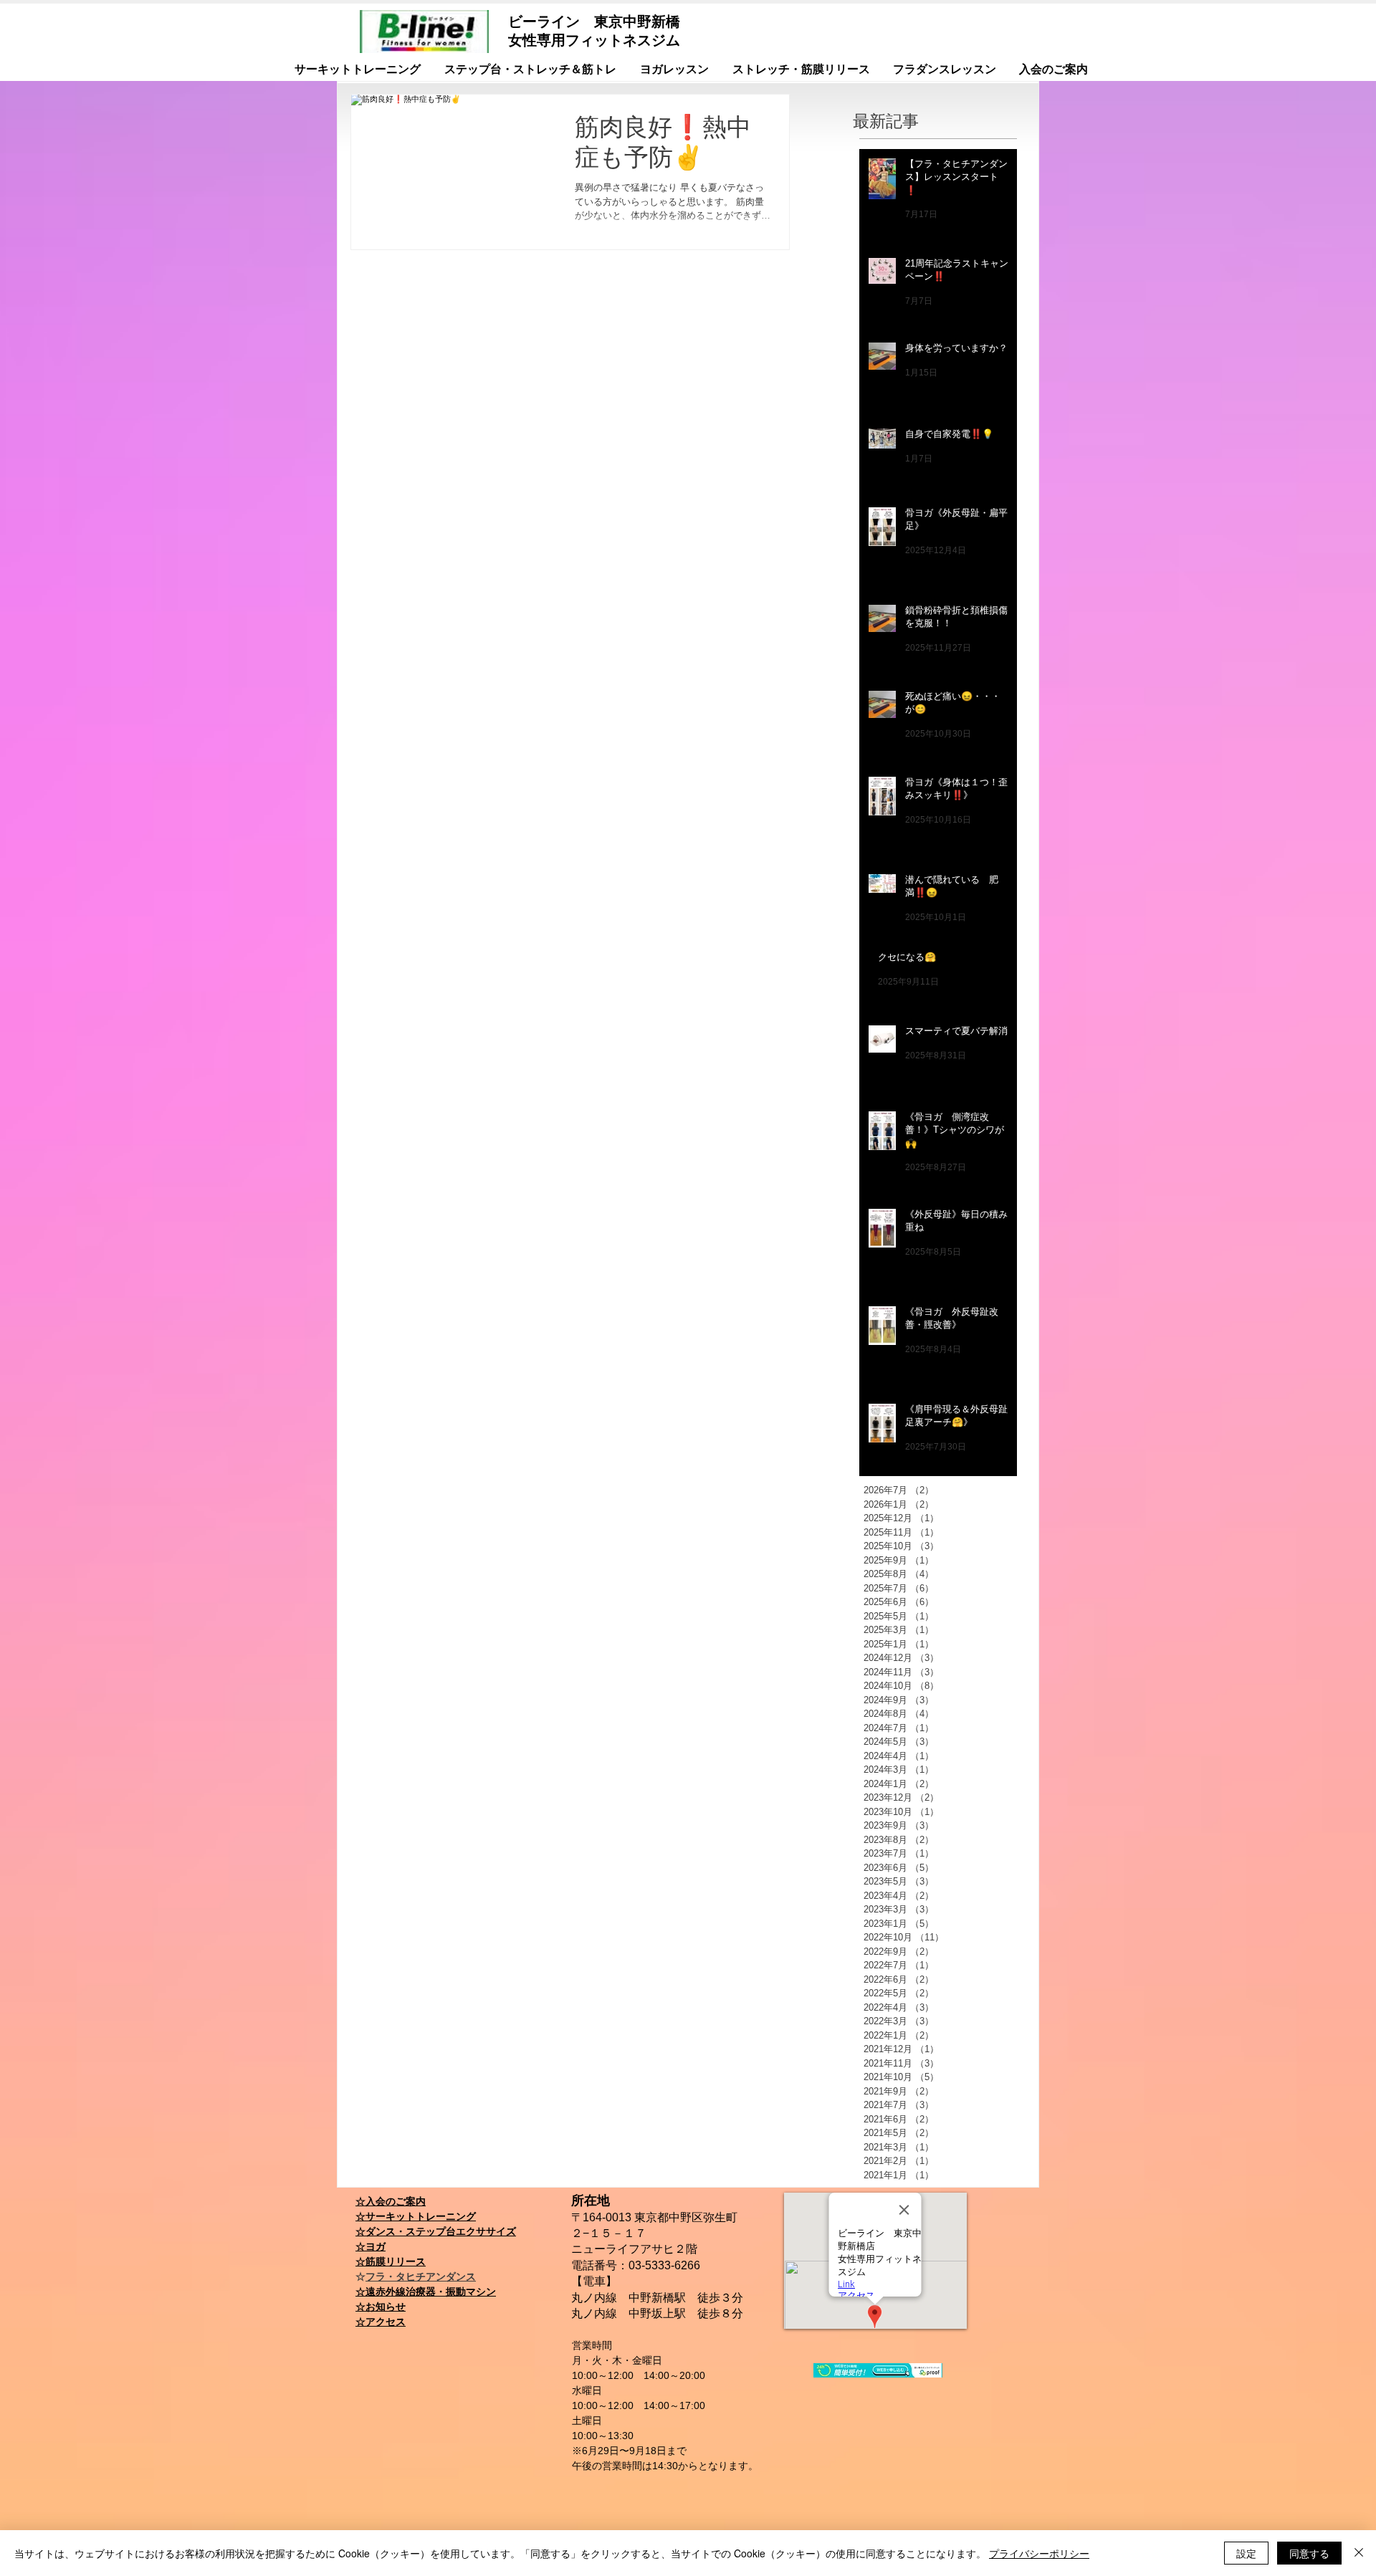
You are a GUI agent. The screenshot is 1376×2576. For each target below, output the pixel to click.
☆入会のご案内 (391, 2201)
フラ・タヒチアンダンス (421, 2276)
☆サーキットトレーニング (416, 2216)
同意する (1309, 2553)
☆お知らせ (381, 2307)
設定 (1246, 2553)
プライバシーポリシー (1039, 2553)
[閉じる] (1359, 2553)
